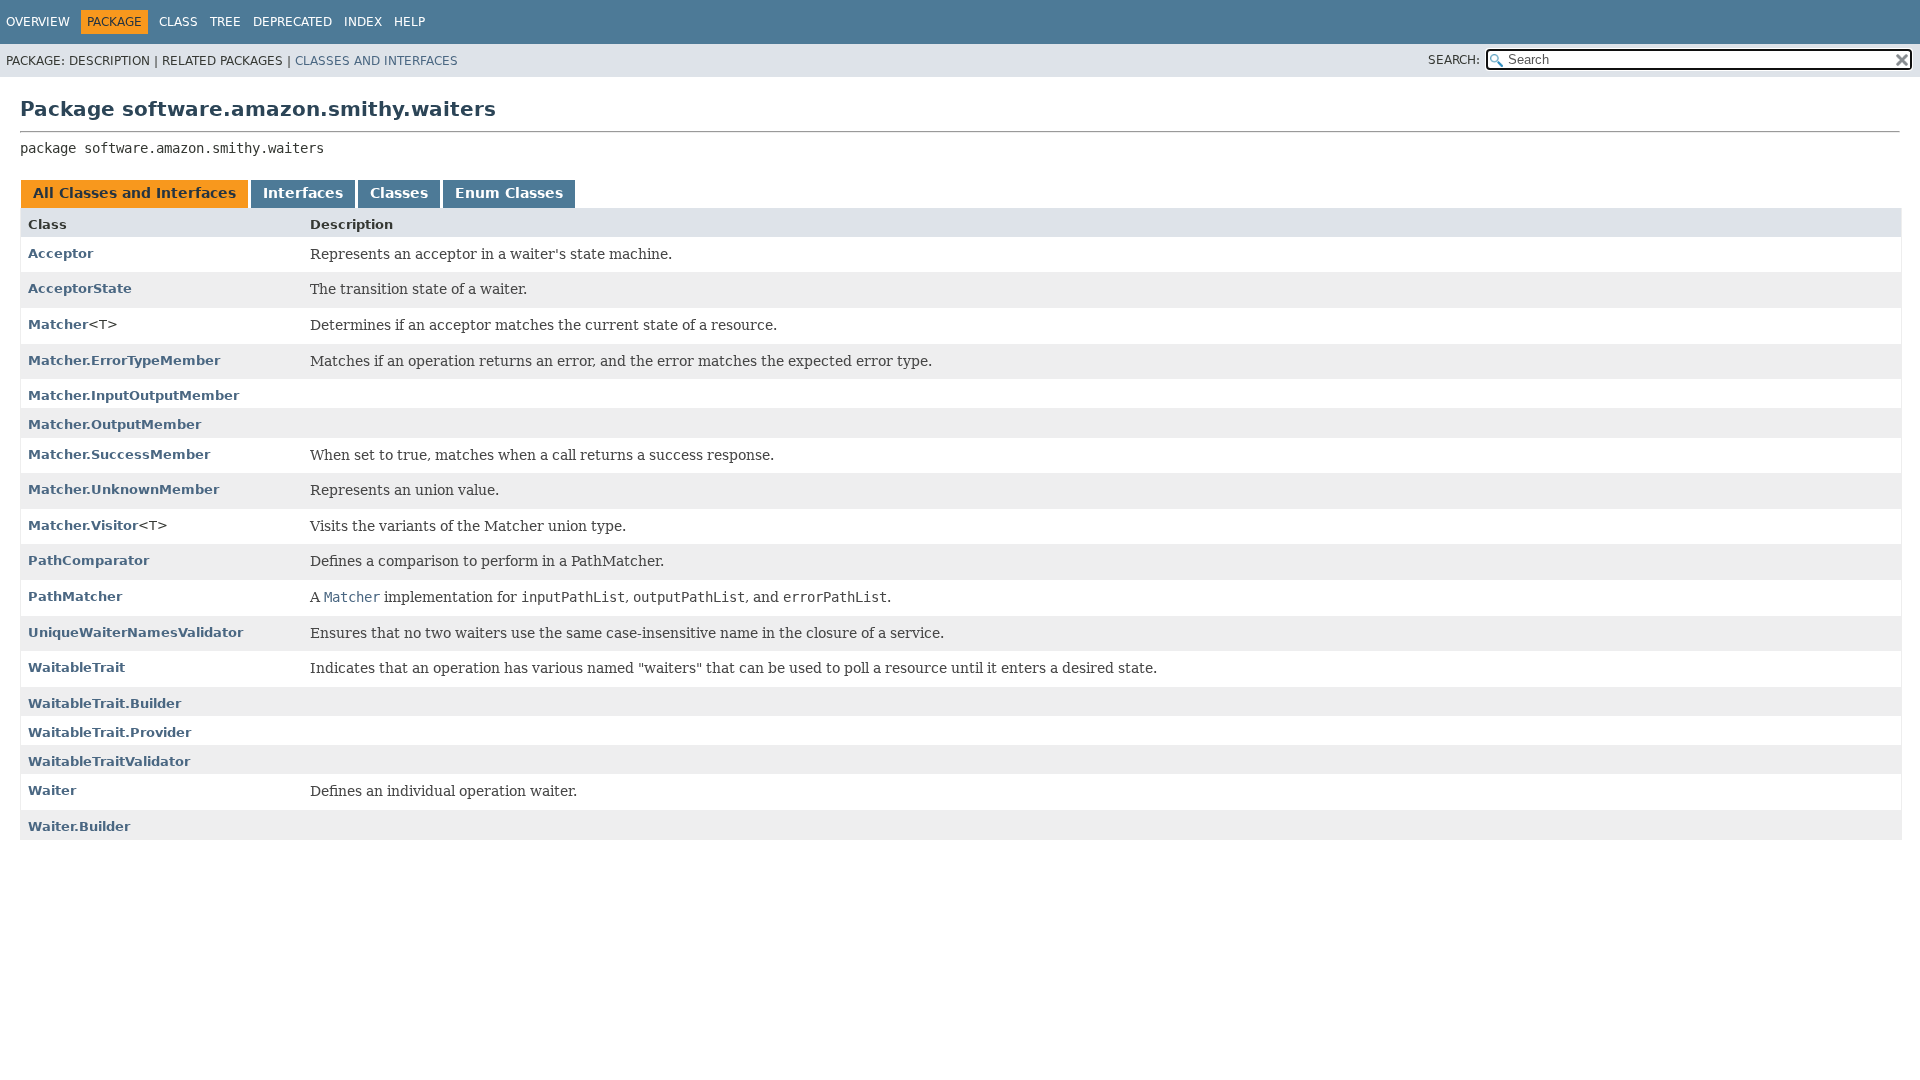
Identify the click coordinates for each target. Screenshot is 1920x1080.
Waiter (52, 790)
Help (409, 22)
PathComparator (88, 560)
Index (363, 22)
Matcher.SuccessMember (119, 454)
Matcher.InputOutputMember (133, 395)
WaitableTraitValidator (109, 761)
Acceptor (60, 253)
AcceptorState (80, 288)
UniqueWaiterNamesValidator (135, 632)
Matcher (58, 324)
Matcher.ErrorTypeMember (124, 360)
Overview (38, 22)
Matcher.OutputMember (114, 424)
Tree (225, 22)
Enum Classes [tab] (509, 193)
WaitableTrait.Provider (109, 732)
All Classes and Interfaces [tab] (134, 193)
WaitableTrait (76, 667)
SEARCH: (1454, 60)
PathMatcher (75, 596)
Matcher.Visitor (83, 525)
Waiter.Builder (79, 826)
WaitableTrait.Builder (104, 703)
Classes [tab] (399, 193)
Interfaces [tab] (303, 193)
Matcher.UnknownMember (123, 489)
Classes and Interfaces (376, 61)
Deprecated (292, 22)
